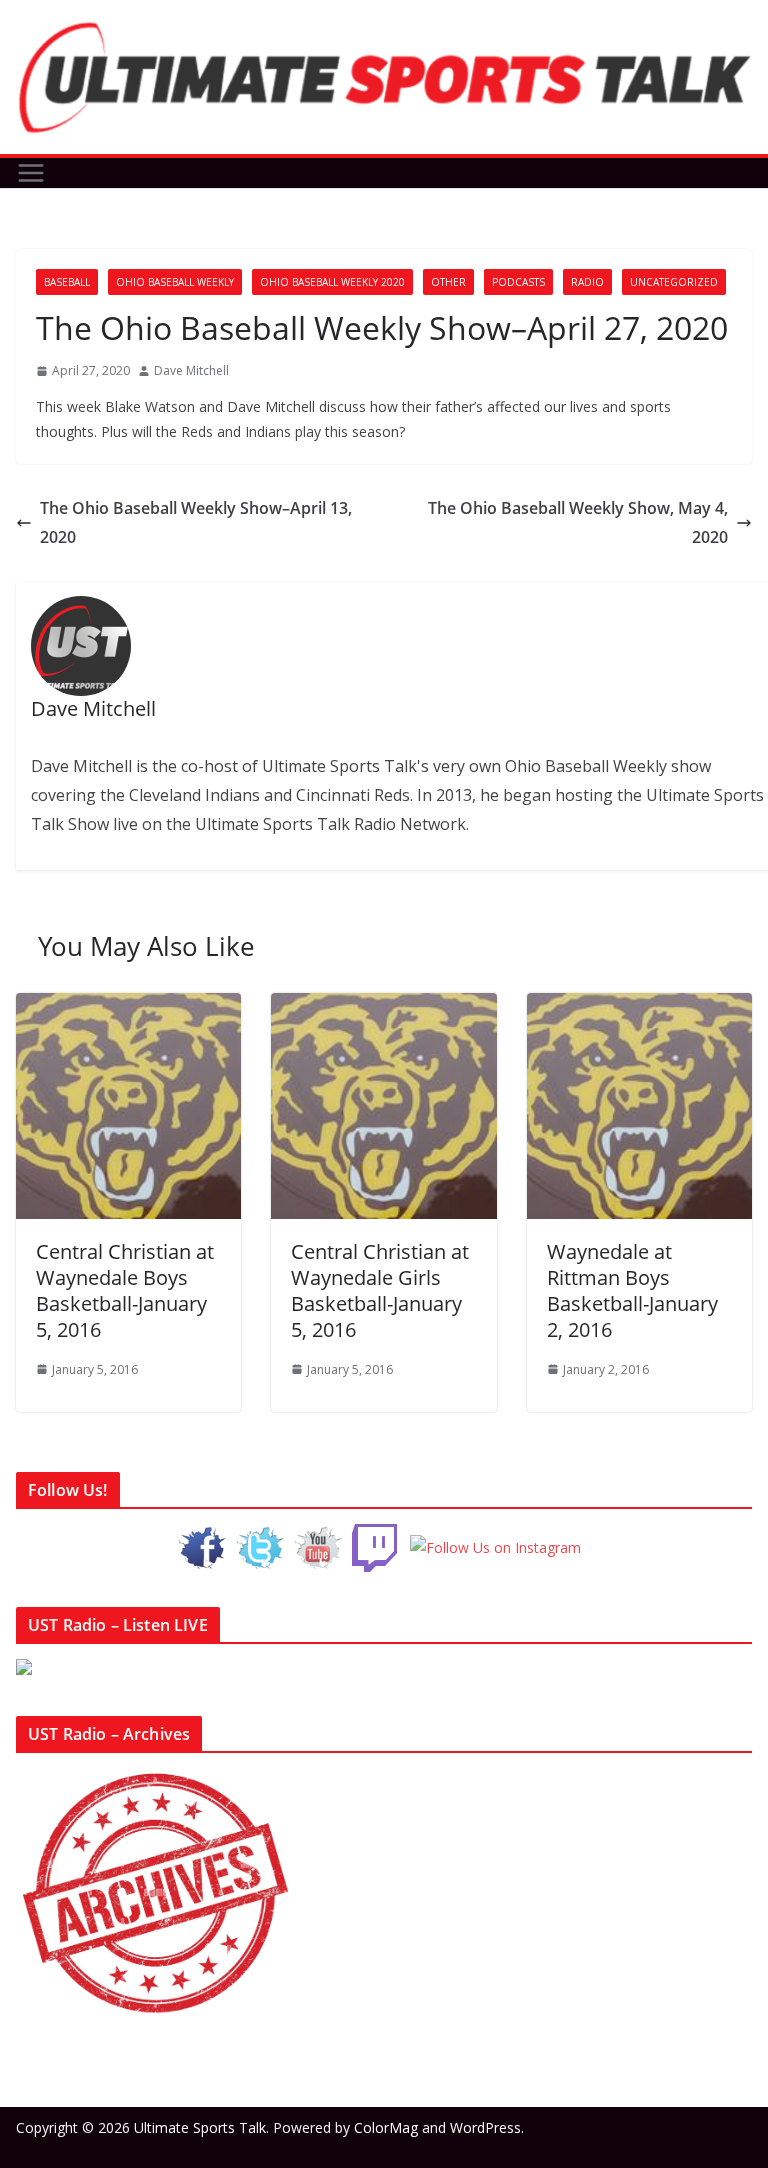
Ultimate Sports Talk (200, 2127)
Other (448, 282)
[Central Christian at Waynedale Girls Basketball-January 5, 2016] (383, 1007)
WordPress (485, 2127)
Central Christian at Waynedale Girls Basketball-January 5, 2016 (380, 1290)
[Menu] (31, 173)
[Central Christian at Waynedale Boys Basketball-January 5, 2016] (128, 1007)
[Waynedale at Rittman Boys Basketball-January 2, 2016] (639, 1007)
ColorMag (386, 2127)
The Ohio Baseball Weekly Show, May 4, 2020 (578, 522)
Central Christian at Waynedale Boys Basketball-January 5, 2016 (125, 1290)
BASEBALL (67, 282)
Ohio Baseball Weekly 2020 (332, 282)
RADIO (587, 282)
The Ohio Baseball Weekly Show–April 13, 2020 (196, 522)
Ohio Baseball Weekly (175, 282)
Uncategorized (674, 282)
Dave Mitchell (191, 370)
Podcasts (518, 282)
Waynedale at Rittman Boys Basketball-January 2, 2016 (632, 1290)
